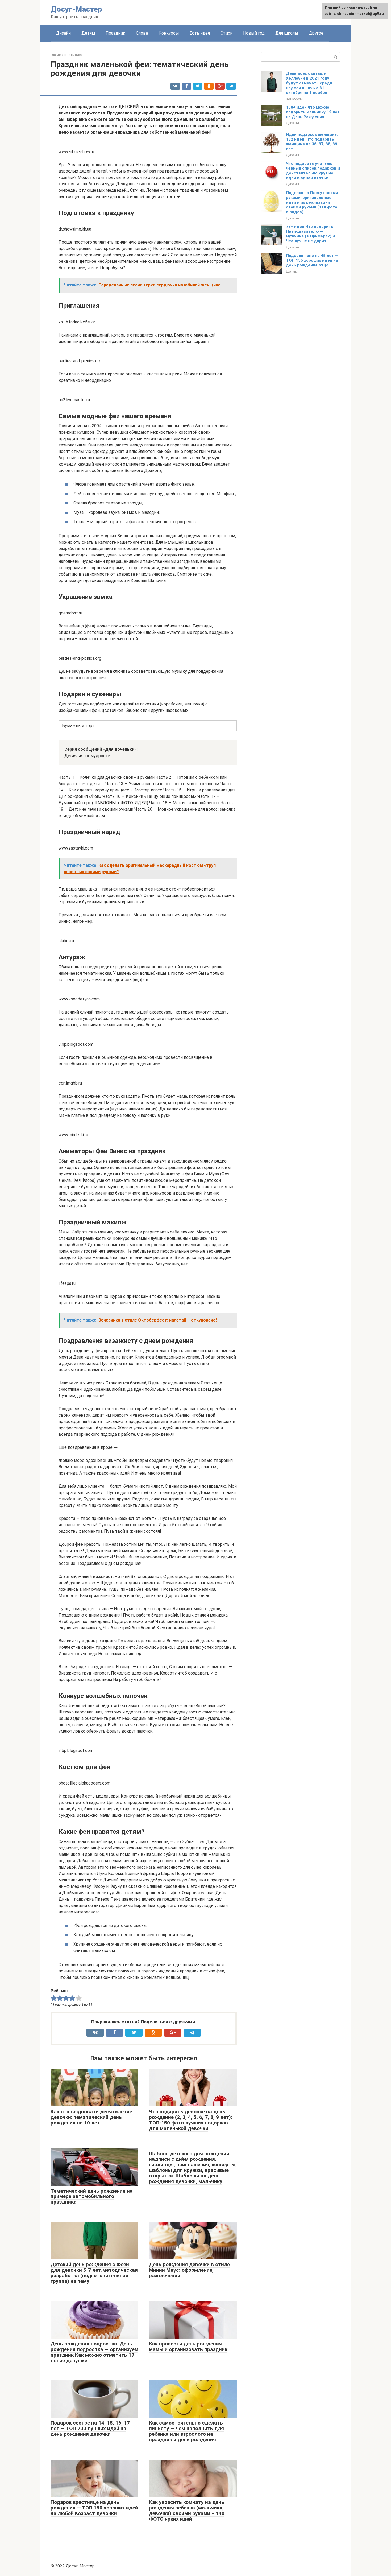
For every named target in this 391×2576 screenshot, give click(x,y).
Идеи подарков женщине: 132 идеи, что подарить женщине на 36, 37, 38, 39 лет (312, 142)
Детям (88, 33)
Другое (316, 33)
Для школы (287, 33)
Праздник (115, 33)
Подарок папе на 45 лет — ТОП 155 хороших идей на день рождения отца (312, 260)
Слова (142, 33)
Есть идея (200, 33)
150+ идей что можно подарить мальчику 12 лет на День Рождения (313, 112)
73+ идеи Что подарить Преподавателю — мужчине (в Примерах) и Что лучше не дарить (310, 234)
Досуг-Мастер (76, 9)
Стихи (226, 33)
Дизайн (63, 33)
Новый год (254, 33)
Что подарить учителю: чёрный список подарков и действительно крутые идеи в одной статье (313, 171)
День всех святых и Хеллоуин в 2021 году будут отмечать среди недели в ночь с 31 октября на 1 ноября (309, 83)
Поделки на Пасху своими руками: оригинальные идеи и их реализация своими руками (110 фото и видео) (312, 202)
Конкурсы (169, 33)
